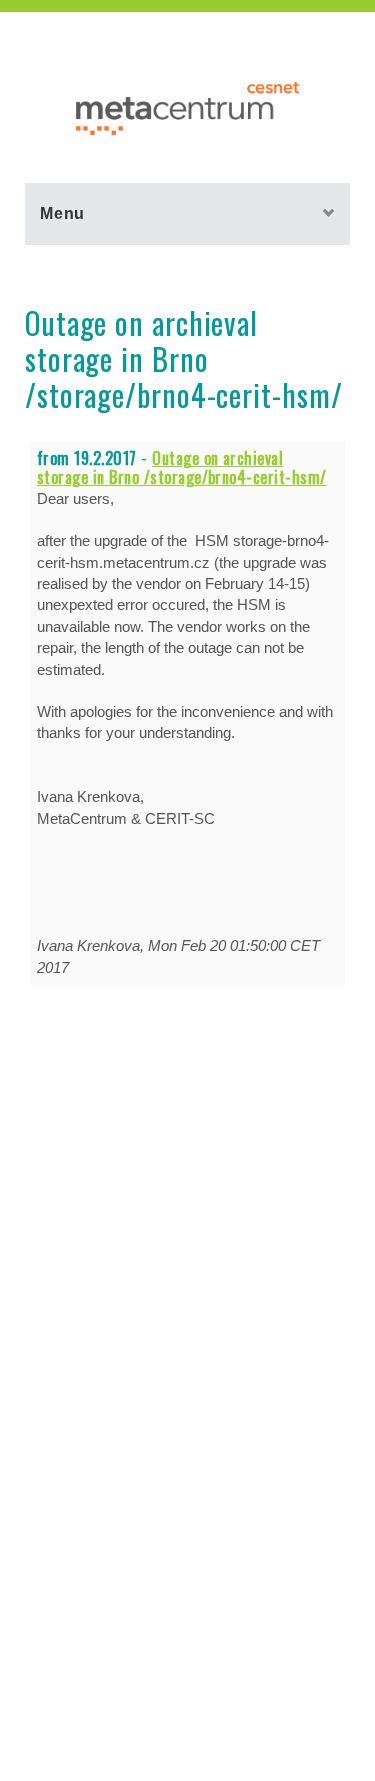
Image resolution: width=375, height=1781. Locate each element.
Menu (62, 213)
